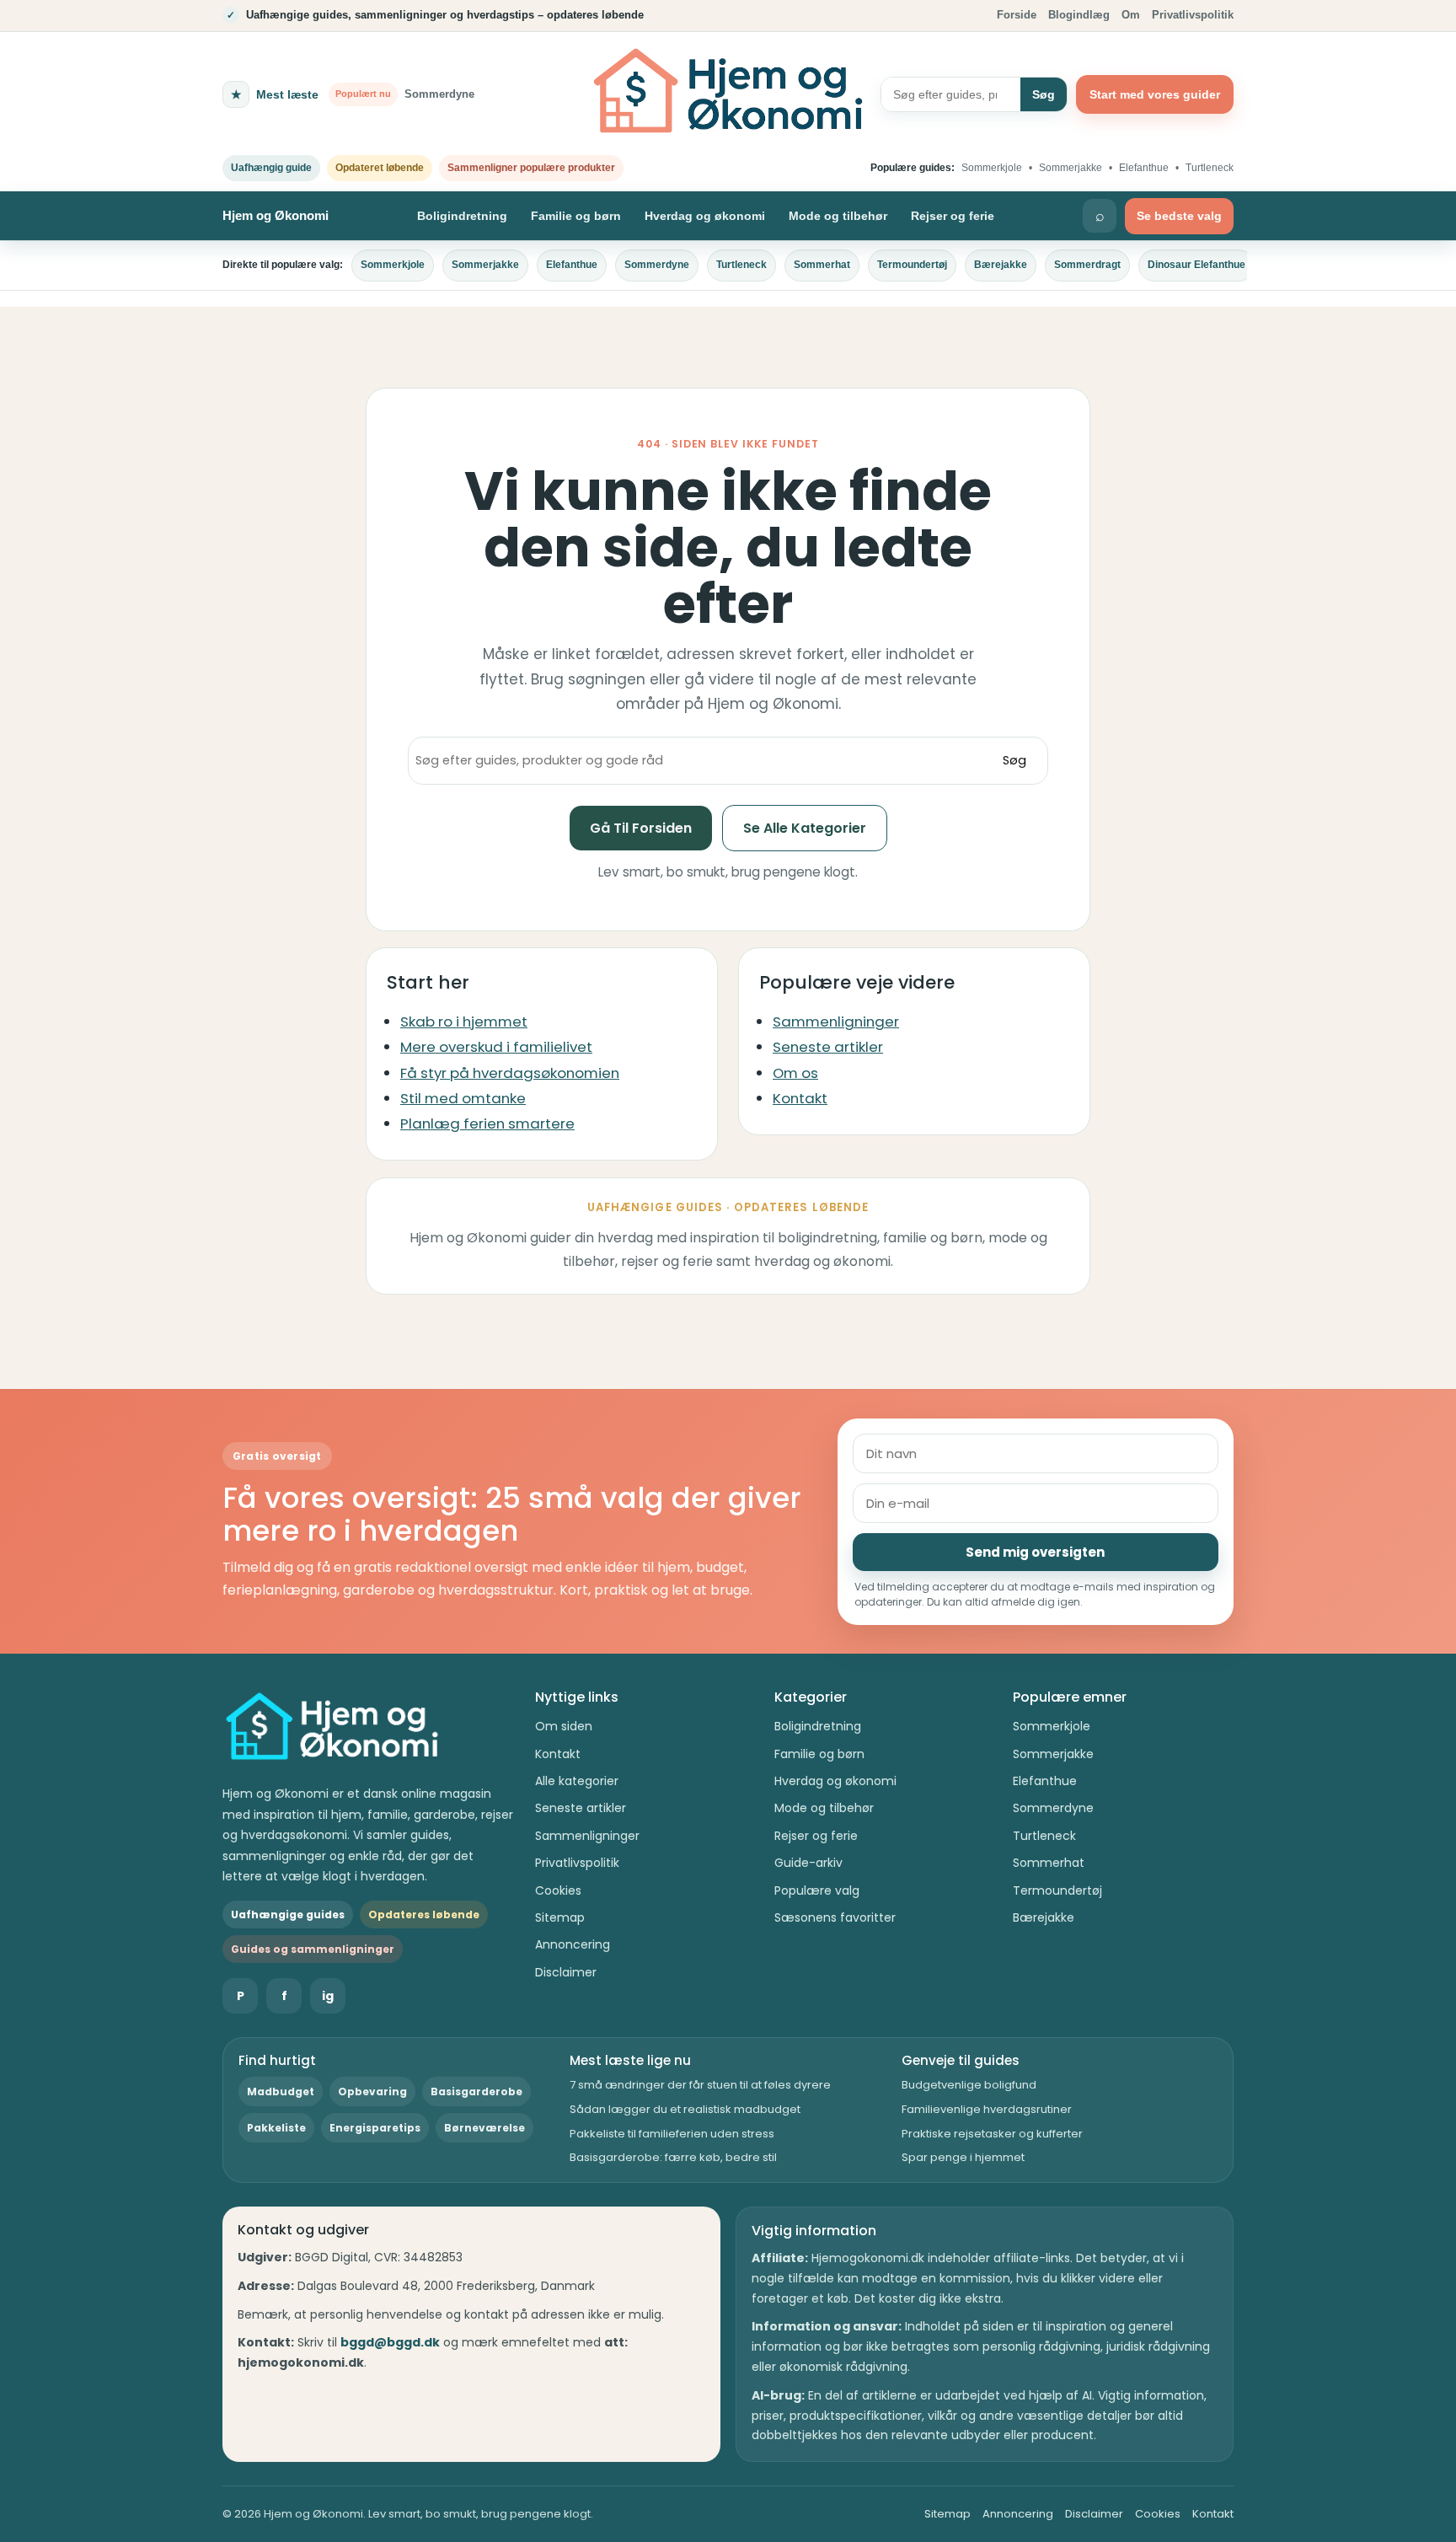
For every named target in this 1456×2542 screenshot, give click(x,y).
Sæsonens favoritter (835, 1917)
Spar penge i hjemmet (963, 2157)
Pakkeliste (276, 2128)
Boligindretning (462, 216)
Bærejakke (1001, 265)
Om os (795, 1073)
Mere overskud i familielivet (496, 1047)
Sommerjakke (1071, 168)
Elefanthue (1144, 168)
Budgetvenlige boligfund (969, 2085)
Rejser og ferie (953, 216)
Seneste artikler (828, 1047)
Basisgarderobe (476, 2092)
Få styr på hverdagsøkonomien (510, 1073)
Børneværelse (484, 2128)
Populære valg (817, 1890)
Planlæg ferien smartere (487, 1124)
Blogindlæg (1079, 15)
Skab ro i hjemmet (464, 1022)
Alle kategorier (577, 1781)
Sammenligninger (836, 1022)
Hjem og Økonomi (276, 215)
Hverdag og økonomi (705, 216)
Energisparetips (375, 2128)
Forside (1017, 15)
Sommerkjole (992, 168)
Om (1131, 15)
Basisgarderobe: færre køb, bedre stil (673, 2157)
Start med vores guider (1155, 94)
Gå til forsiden (641, 828)
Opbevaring (372, 2092)
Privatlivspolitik (1193, 15)
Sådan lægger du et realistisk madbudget (685, 2109)
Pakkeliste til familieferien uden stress (672, 2134)
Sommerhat (822, 265)
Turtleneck (1210, 168)
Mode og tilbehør (838, 216)
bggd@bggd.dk (390, 2342)
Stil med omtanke (463, 1098)
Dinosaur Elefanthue (1196, 265)
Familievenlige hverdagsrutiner (987, 2109)
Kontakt (800, 1098)
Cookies (558, 1890)
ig (328, 1996)
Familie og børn (576, 216)
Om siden (564, 1726)
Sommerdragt (1087, 265)
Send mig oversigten (1035, 1552)
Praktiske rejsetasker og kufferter (992, 2134)
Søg (1044, 94)
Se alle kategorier (805, 828)
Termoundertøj (912, 265)
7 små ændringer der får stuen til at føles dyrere (700, 2085)
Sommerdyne (657, 265)
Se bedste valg (1179, 216)
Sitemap (560, 1917)
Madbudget (281, 2092)
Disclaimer (566, 1972)
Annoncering (573, 1944)
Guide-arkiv (808, 1863)
